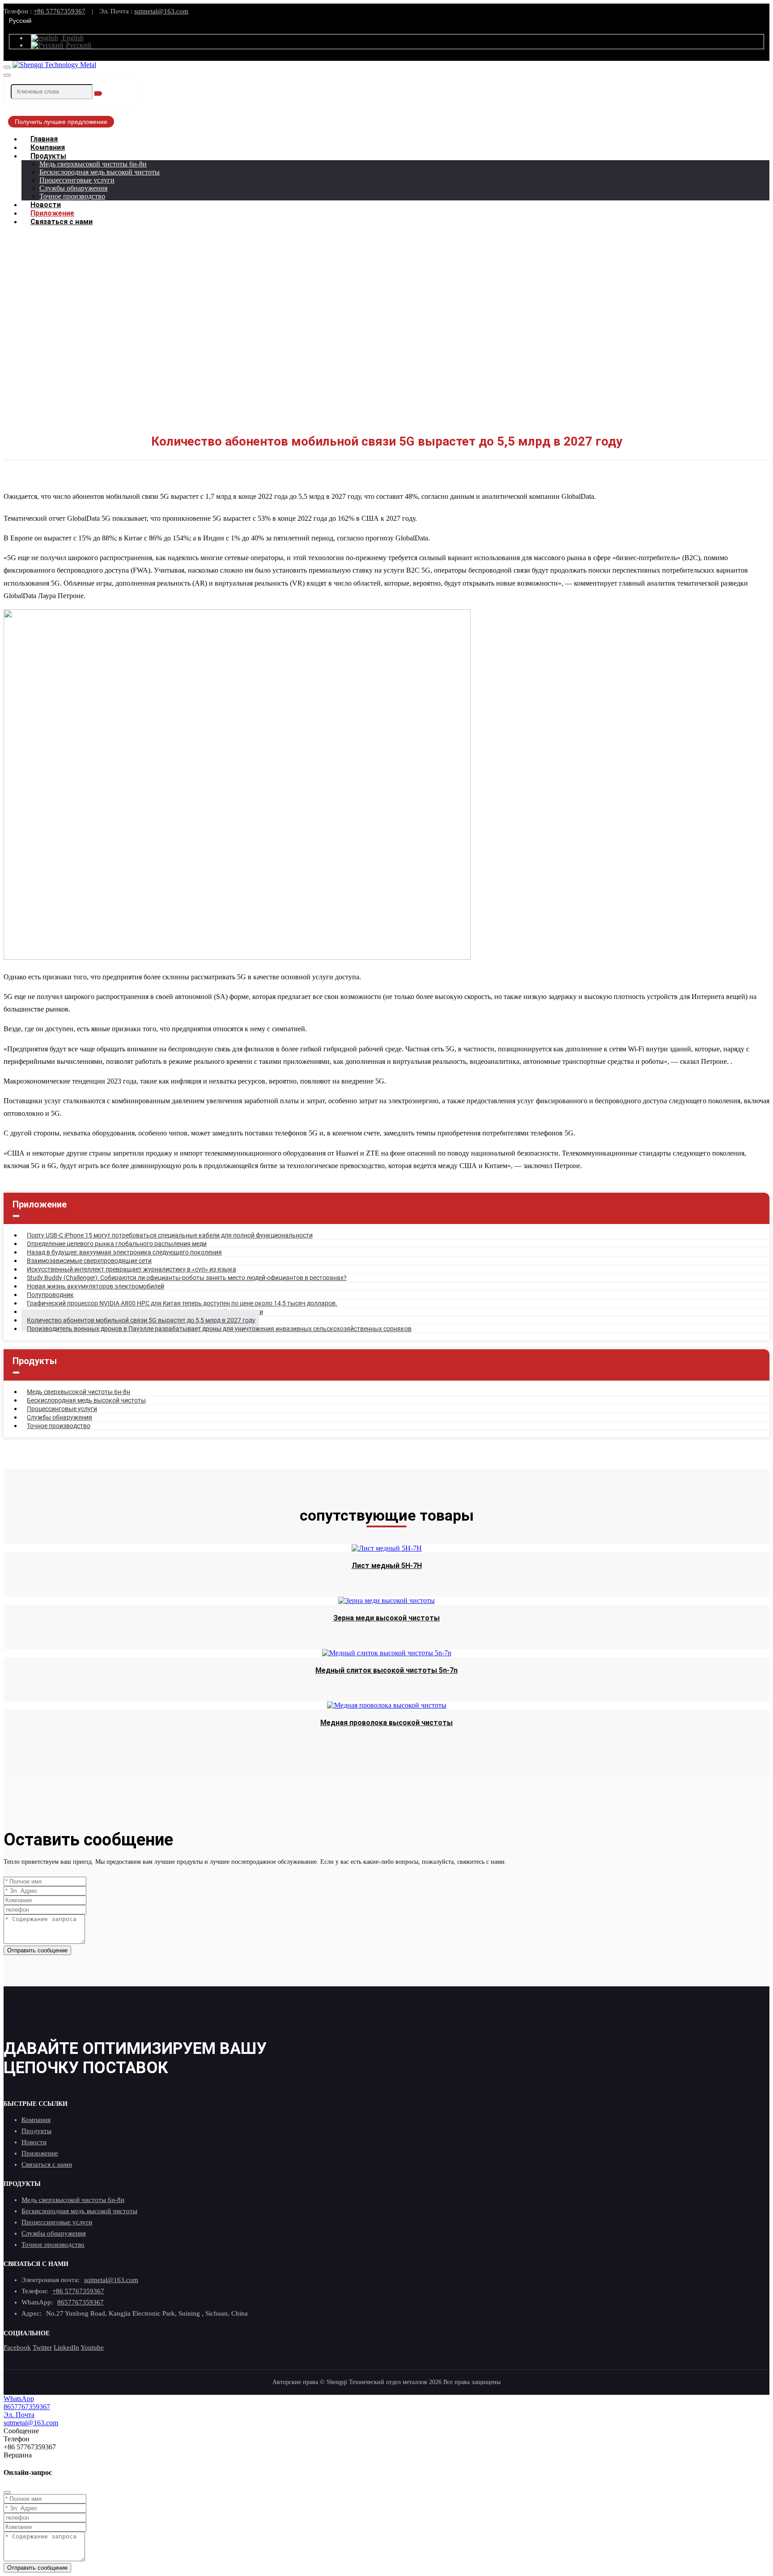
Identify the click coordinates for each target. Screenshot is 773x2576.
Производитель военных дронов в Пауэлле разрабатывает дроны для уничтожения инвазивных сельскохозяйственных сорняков (219, 1329)
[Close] (7, 2492)
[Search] (7, 75)
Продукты (48, 156)
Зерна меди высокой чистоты (386, 1618)
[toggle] (7, 67)
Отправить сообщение (37, 1950)
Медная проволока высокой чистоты (386, 1723)
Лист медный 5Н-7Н (387, 1566)
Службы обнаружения (73, 188)
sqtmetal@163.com (161, 11)
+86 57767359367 (59, 11)
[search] (98, 94)
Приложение (52, 213)
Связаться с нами (62, 222)
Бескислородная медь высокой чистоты (100, 172)
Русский (20, 21)
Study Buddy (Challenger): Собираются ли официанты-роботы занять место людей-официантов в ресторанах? (187, 1278)
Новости (46, 205)
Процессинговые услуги (77, 180)
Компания (48, 147)
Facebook (17, 2347)
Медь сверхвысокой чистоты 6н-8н (93, 164)
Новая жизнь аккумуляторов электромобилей (96, 1286)
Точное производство (72, 196)
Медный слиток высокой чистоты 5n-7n (386, 1670)
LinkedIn (66, 2347)
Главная (44, 139)
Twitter (42, 2347)
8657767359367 (81, 2302)
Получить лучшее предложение (61, 122)
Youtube (92, 2347)
